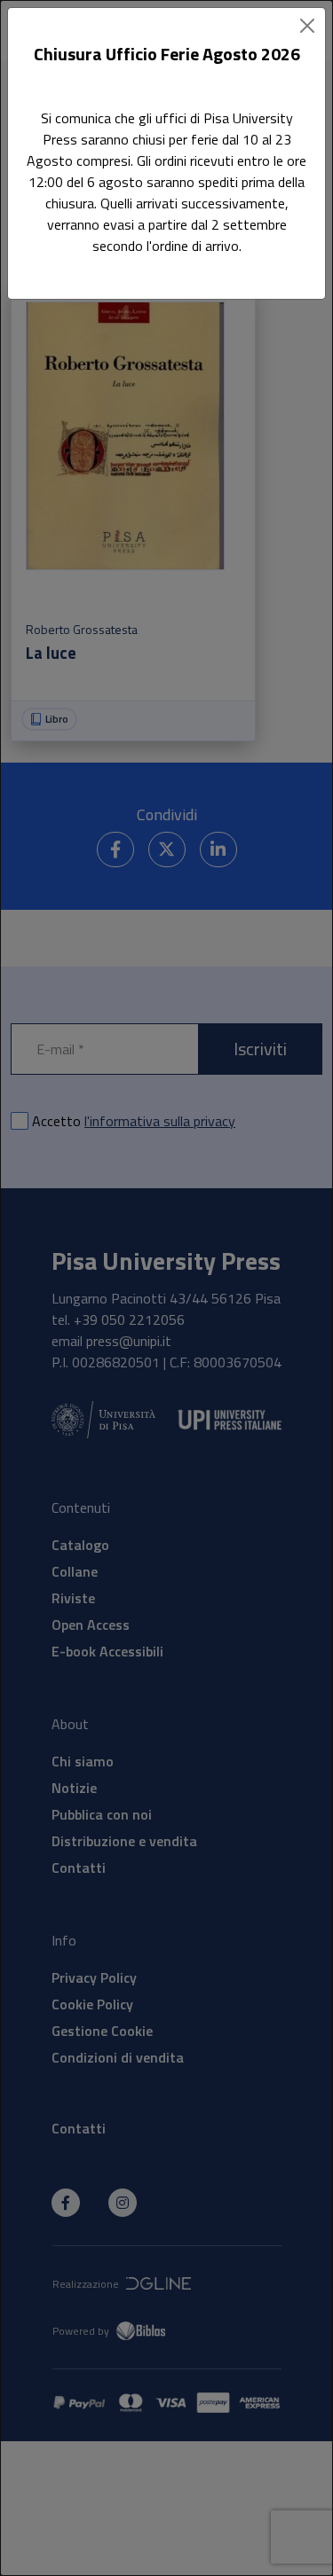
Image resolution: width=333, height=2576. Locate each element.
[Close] (307, 26)
